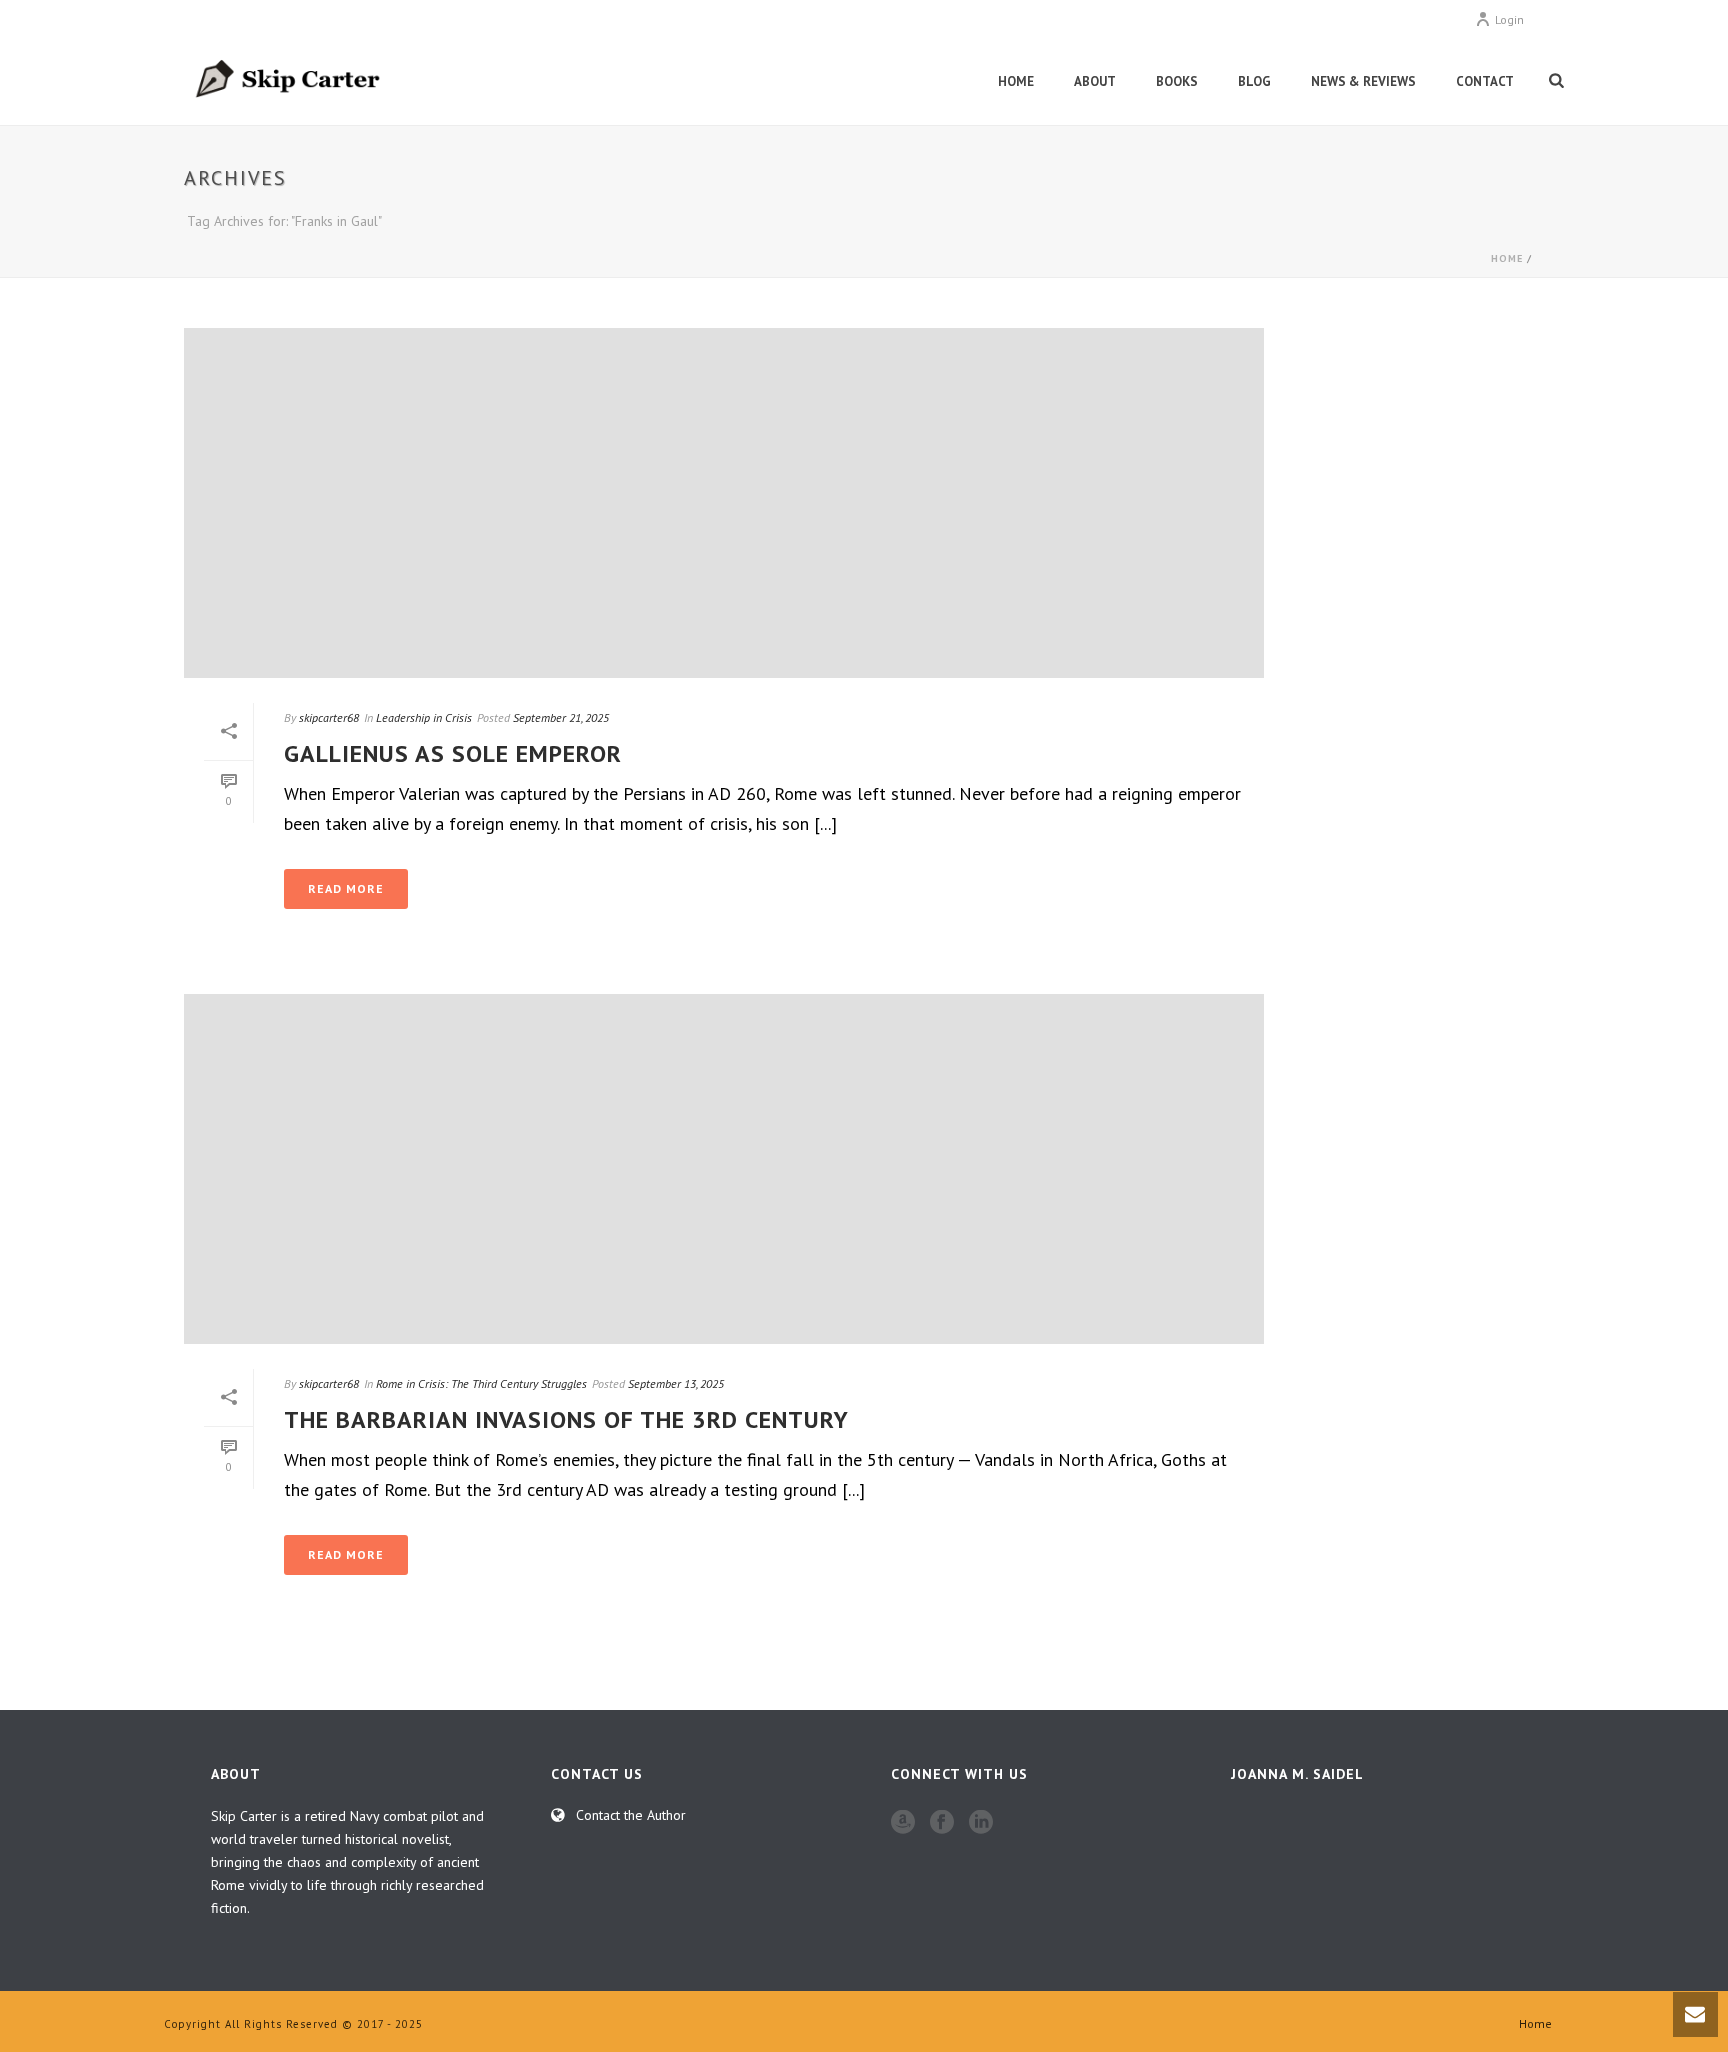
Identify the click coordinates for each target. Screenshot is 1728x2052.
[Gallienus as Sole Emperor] (724, 503)
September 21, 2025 (561, 717)
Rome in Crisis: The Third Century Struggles (481, 1383)
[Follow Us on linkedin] (981, 1823)
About (1095, 81)
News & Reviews (1363, 81)
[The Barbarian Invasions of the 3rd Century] (724, 1169)
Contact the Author (631, 1815)
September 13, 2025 (676, 1383)
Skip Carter (244, 1816)
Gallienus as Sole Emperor (453, 753)
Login (1509, 19)
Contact (1485, 81)
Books (1177, 81)
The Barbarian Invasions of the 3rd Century (566, 1419)
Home (1016, 81)
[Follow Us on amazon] (903, 1823)
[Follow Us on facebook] (942, 1823)
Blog (1254, 81)
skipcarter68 (329, 717)
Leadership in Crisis (424, 717)
